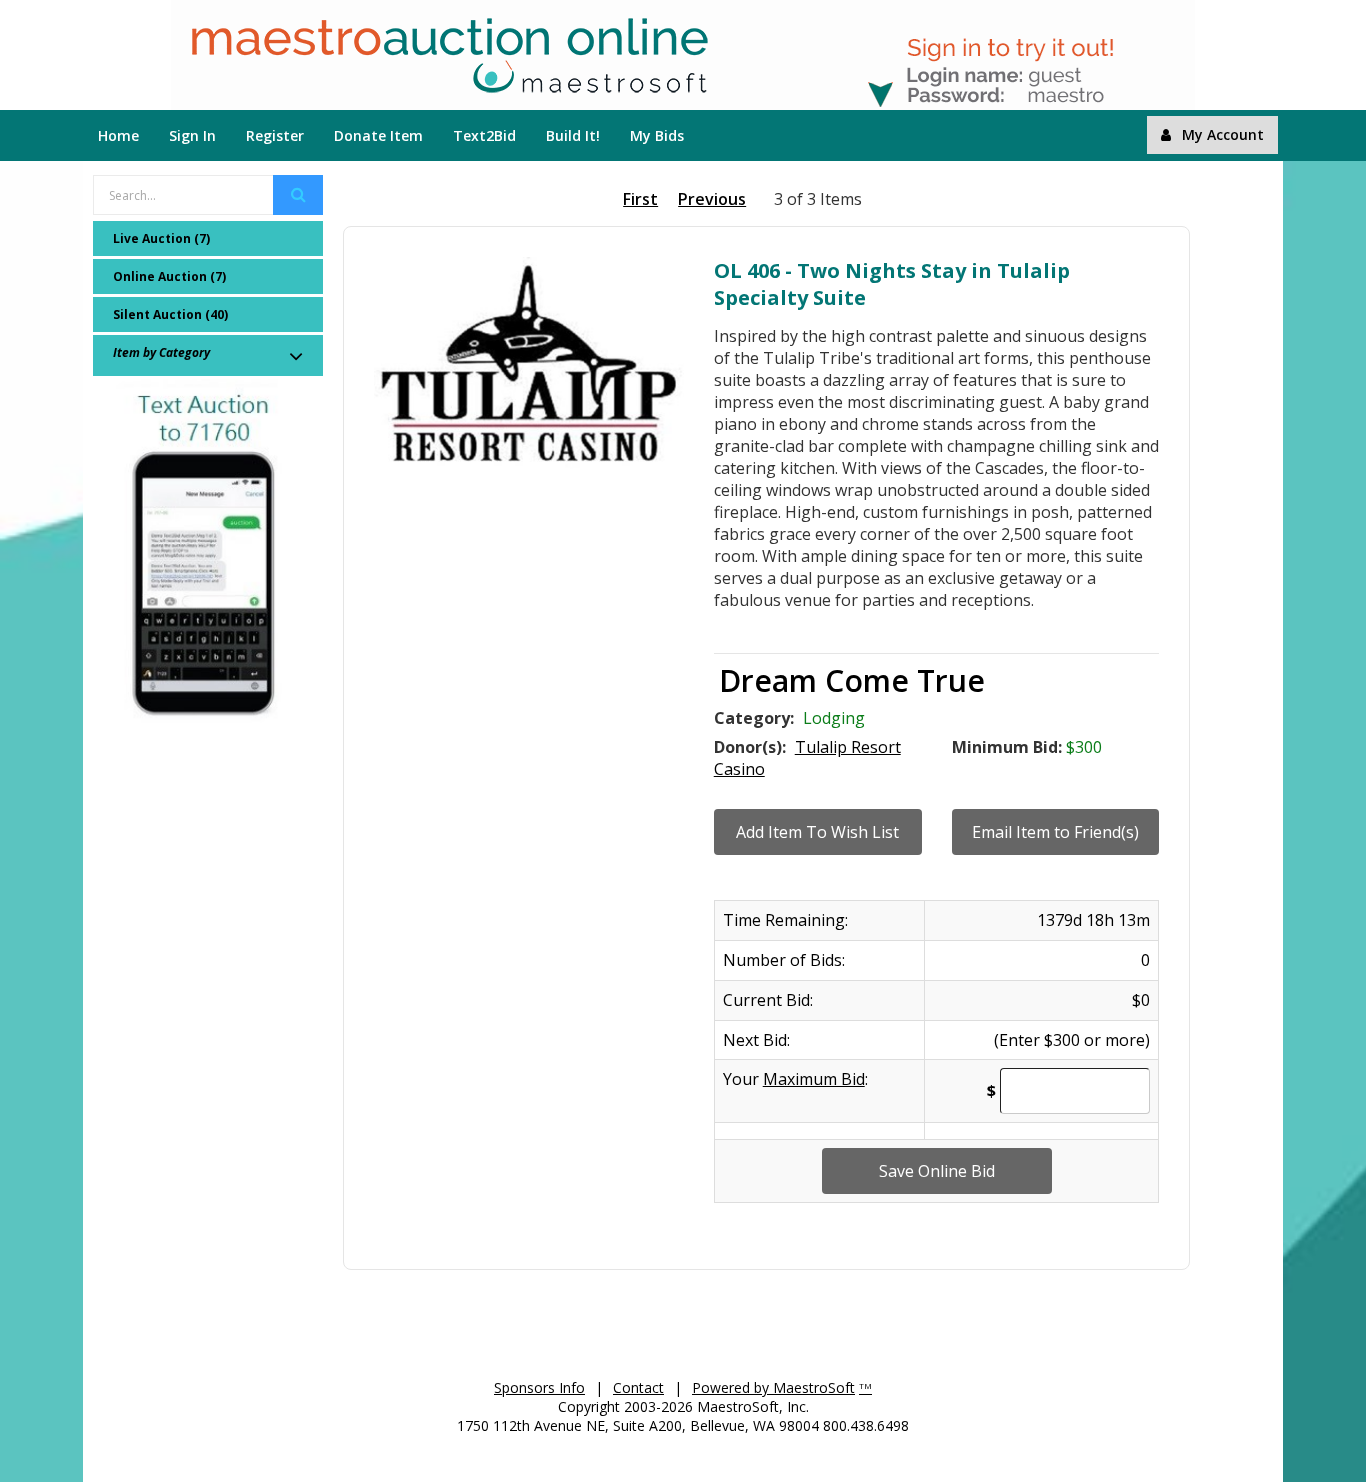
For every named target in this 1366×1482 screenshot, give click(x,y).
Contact (638, 1387)
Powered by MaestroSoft (773, 1387)
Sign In (192, 135)
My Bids (657, 135)
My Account (1223, 134)
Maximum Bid (814, 1079)
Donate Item (378, 135)
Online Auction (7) (169, 276)
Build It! (573, 135)
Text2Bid (484, 135)
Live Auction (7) (161, 238)
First (640, 199)
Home (118, 135)
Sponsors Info (539, 1387)
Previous (712, 199)
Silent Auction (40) (170, 314)
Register (275, 135)
